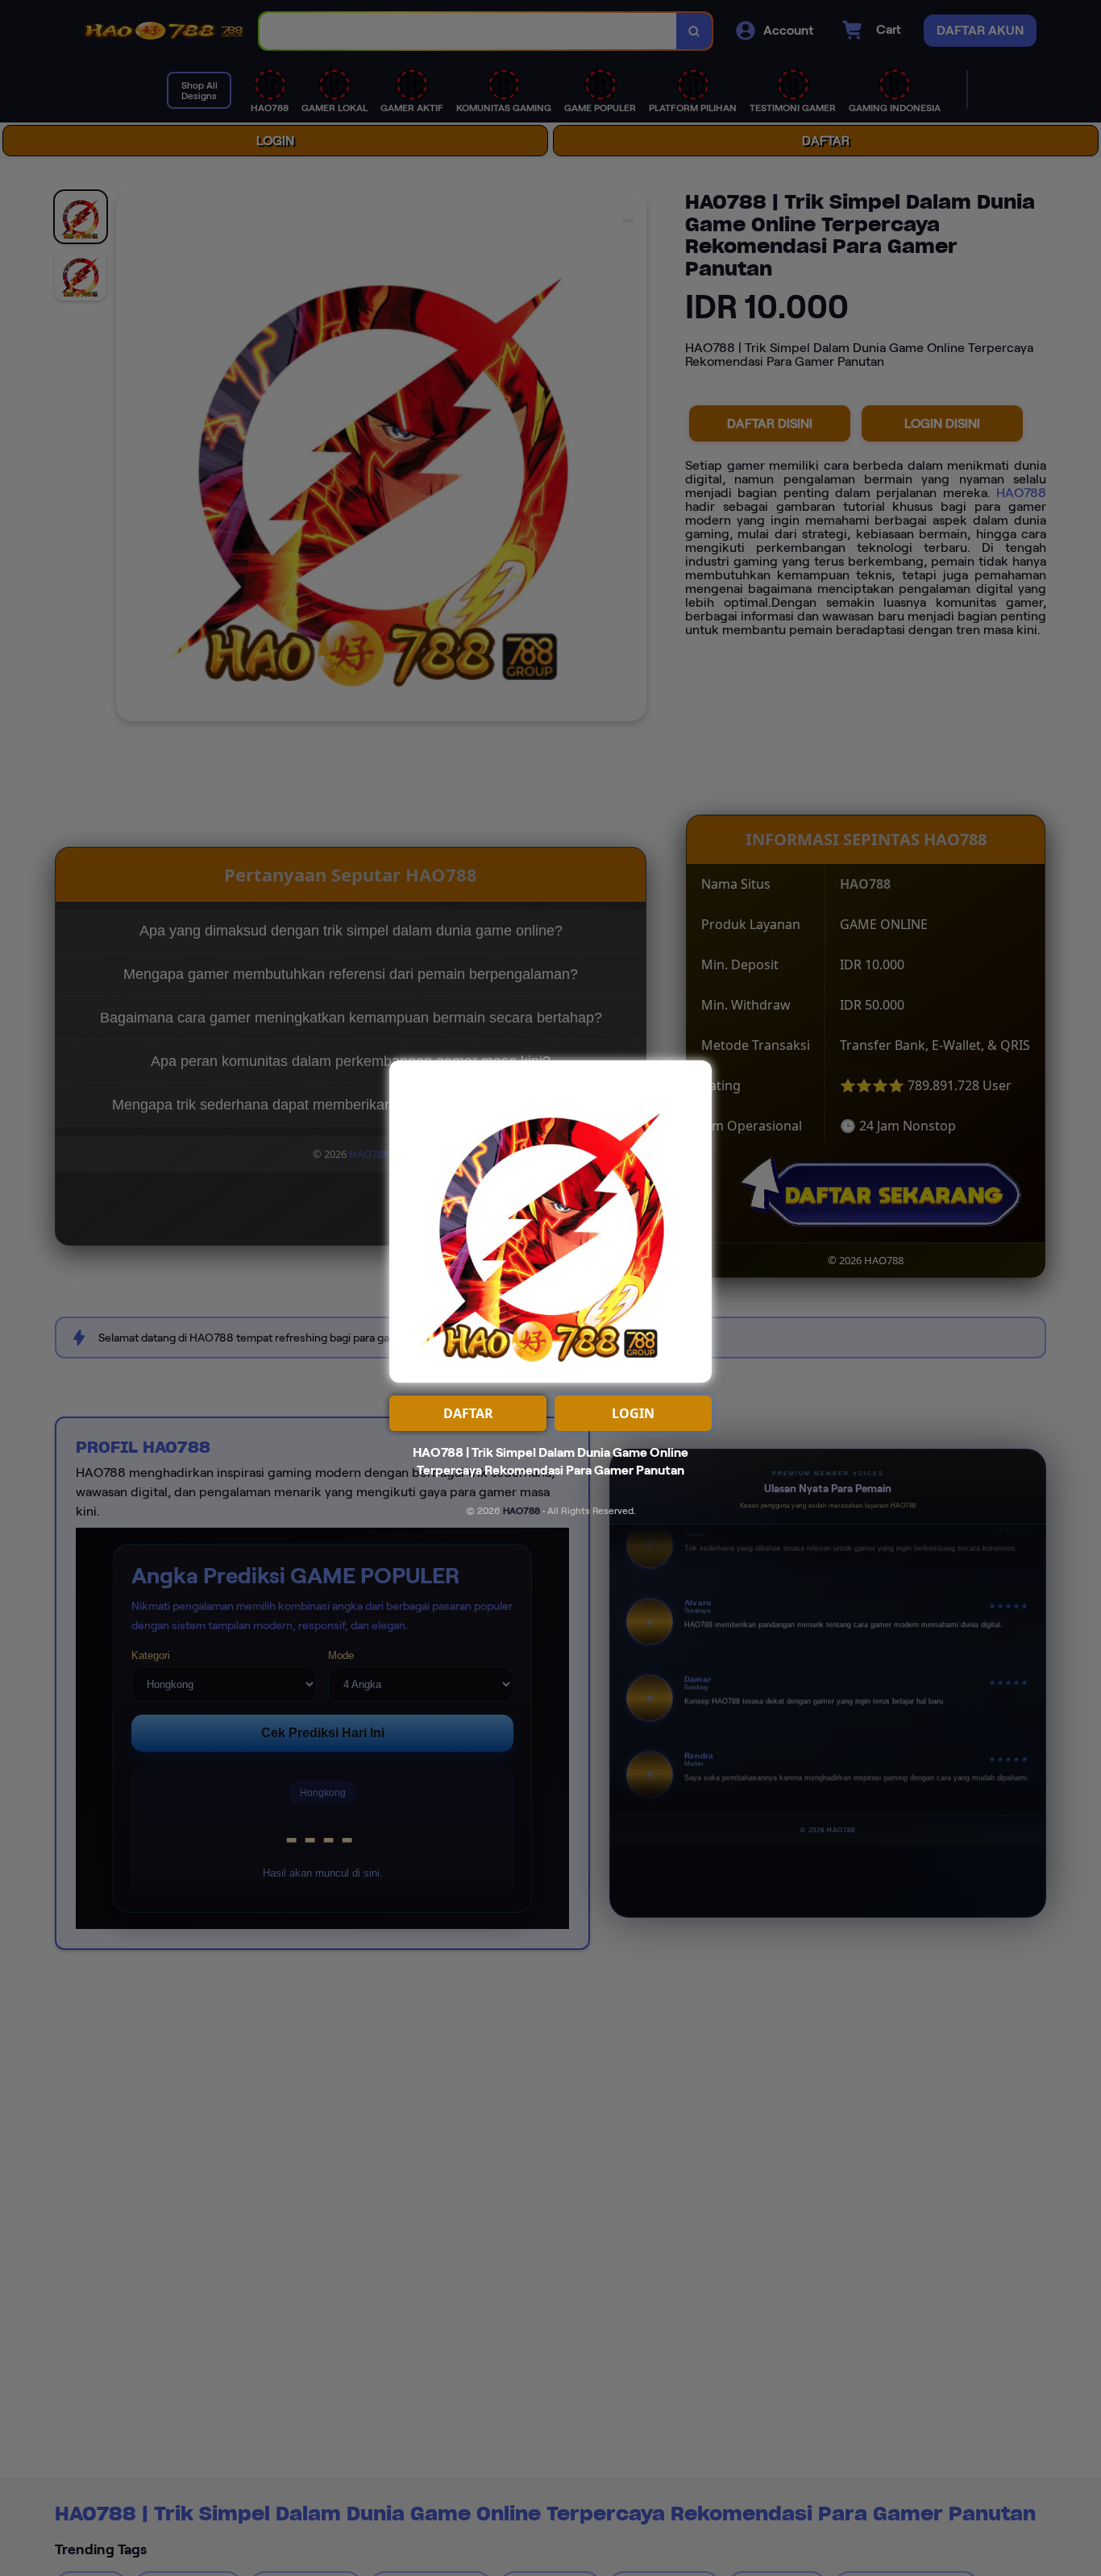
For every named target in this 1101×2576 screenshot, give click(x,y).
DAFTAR (468, 1413)
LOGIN (633, 1413)
